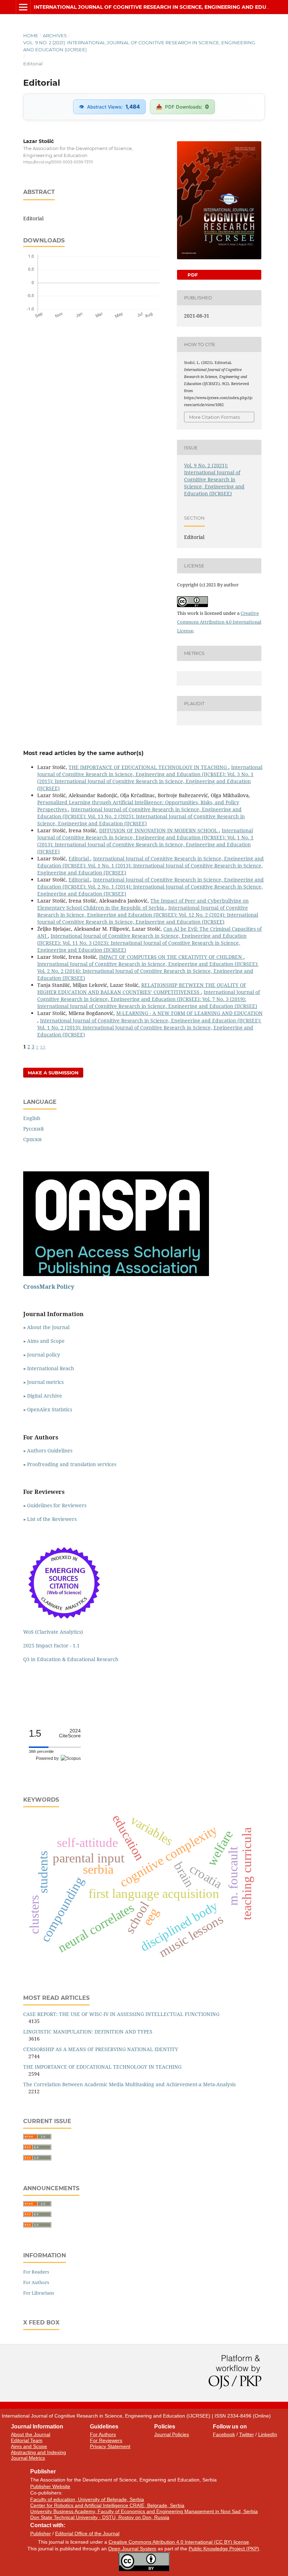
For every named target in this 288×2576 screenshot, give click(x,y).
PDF (192, 275)
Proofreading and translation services (72, 1464)
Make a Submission (53, 1073)
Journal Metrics (28, 2458)
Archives (55, 35)
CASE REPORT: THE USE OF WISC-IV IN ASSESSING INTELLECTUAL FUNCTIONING (121, 2014)
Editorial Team (27, 2440)
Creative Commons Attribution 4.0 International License (219, 622)
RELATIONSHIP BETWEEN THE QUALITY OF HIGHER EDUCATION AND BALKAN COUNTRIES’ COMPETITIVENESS (142, 988)
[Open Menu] (23, 7)
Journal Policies (172, 2434)
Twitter (247, 2434)
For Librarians (39, 2293)
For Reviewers (106, 2440)
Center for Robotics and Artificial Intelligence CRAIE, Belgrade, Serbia (107, 2505)
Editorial (79, 858)
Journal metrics (45, 1382)
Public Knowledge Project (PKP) (224, 2549)
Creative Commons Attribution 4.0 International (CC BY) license (179, 2542)
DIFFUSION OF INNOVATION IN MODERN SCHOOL (159, 830)
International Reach (51, 1368)
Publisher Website (50, 2486)
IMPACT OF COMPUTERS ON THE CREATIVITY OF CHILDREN (171, 957)
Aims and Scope (46, 1341)
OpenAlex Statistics (50, 1409)
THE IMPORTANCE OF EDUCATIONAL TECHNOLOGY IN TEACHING (148, 767)
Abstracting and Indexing (38, 2452)
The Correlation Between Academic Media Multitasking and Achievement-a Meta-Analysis (129, 2084)
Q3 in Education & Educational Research (71, 1659)
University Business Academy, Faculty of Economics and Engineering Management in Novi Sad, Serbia (144, 2511)
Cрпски (32, 1139)
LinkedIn (268, 2434)
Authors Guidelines (50, 1450)
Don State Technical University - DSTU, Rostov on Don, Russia (100, 2517)
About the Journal (48, 1327)
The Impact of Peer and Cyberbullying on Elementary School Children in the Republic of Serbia (143, 904)
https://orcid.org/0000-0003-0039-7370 (58, 162)
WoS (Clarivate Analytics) (53, 1632)
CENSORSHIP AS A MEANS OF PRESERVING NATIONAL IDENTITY (101, 2049)
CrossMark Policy (49, 1287)
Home (31, 35)
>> (43, 1046)
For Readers (36, 2272)
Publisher (41, 2533)
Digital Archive (45, 1396)
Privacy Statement (110, 2446)
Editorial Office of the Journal (87, 2533)
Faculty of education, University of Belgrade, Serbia (87, 2499)
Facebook (224, 2434)
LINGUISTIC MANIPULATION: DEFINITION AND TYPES (88, 2032)
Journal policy (44, 1355)
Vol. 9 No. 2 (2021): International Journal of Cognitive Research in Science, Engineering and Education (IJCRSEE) (139, 46)
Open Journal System (132, 2549)
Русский (34, 1129)
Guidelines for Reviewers (57, 1505)
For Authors (36, 2282)
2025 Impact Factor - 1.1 (51, 1645)
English (32, 1118)
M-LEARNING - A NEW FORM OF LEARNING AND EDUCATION (189, 1013)
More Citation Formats (214, 417)
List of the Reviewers (53, 1519)
